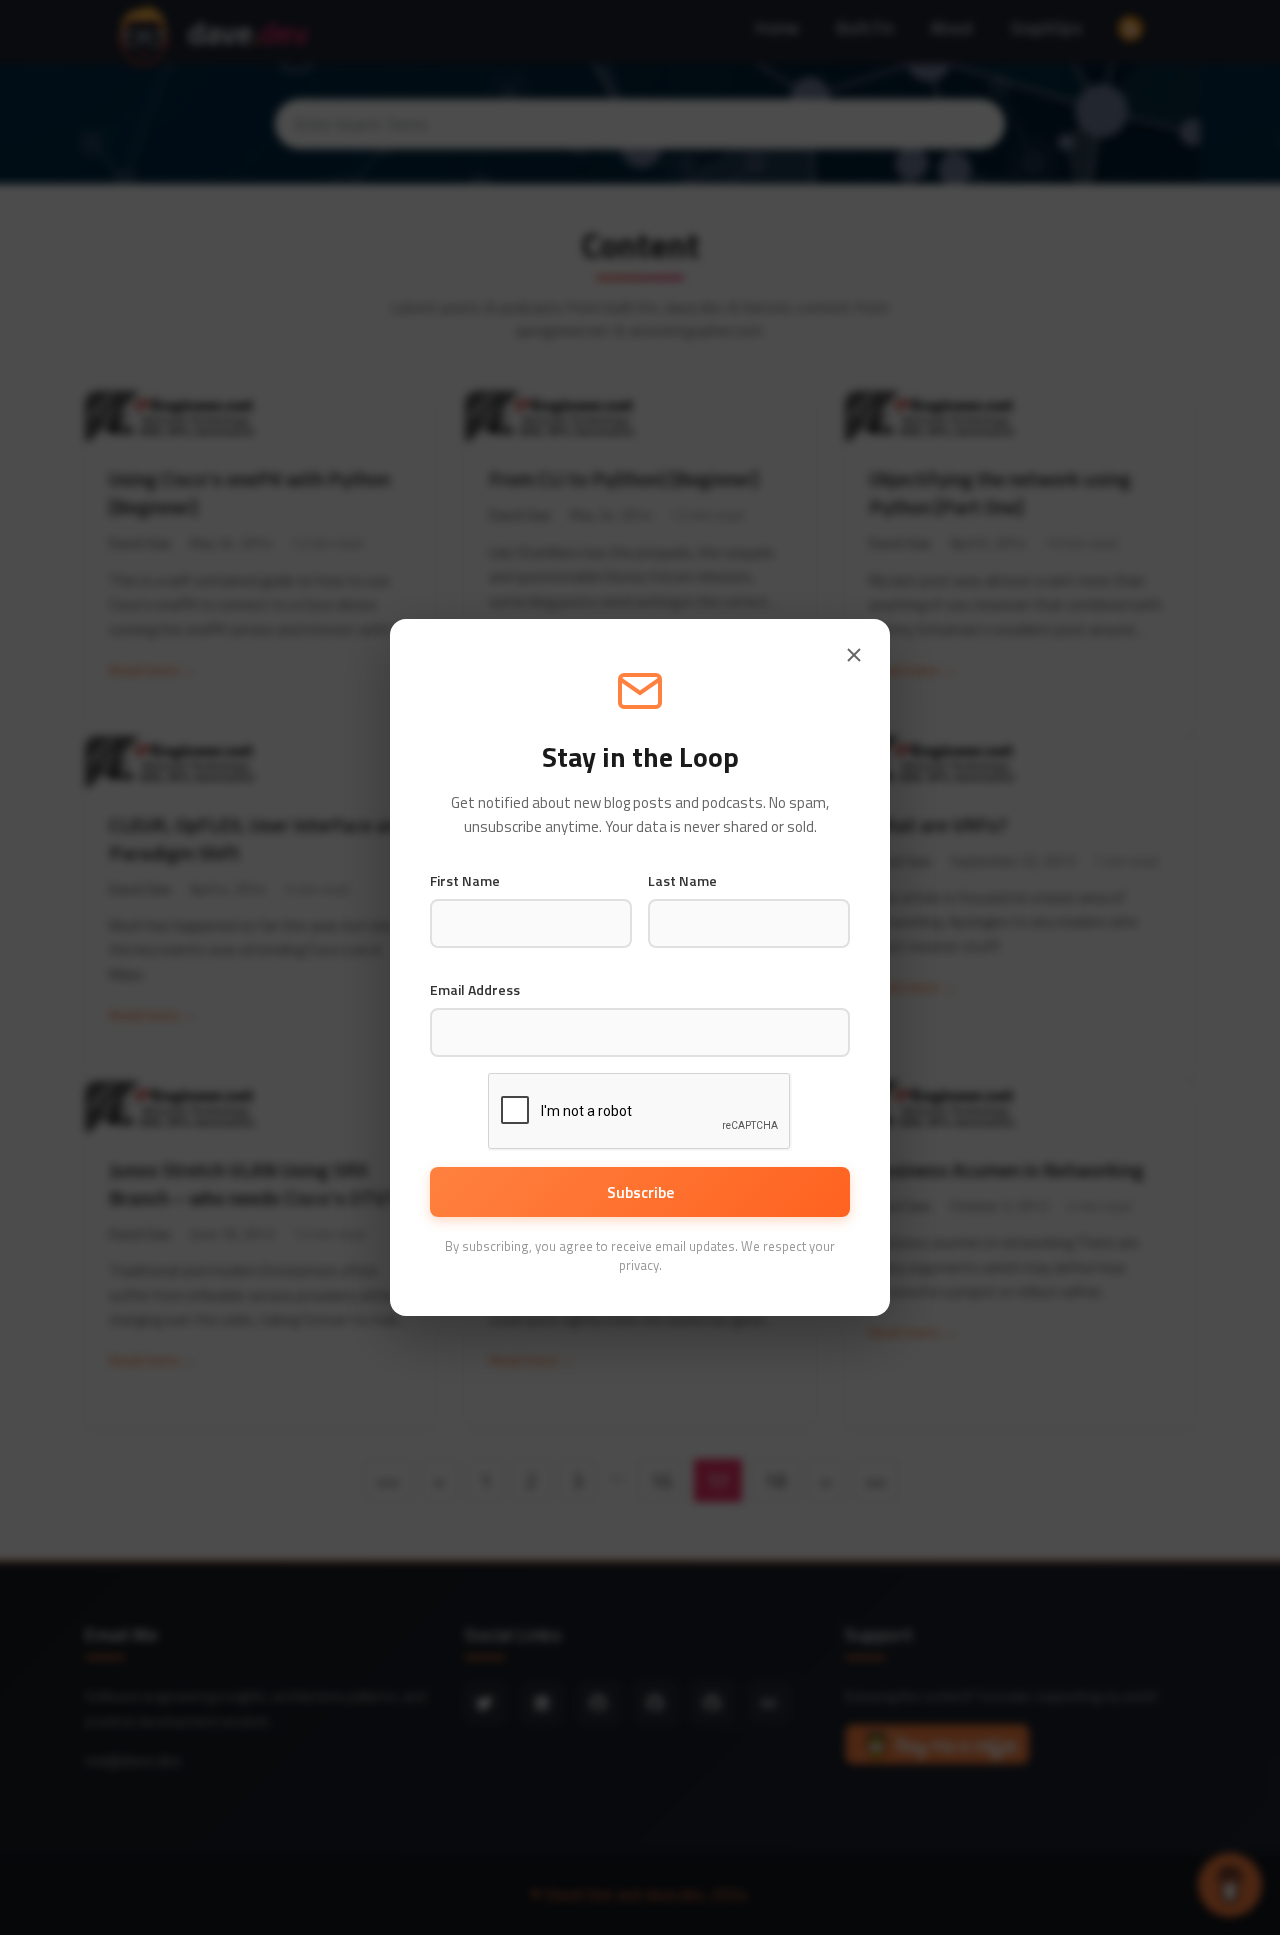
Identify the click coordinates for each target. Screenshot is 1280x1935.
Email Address (475, 990)
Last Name (682, 881)
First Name (465, 881)
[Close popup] (854, 655)
